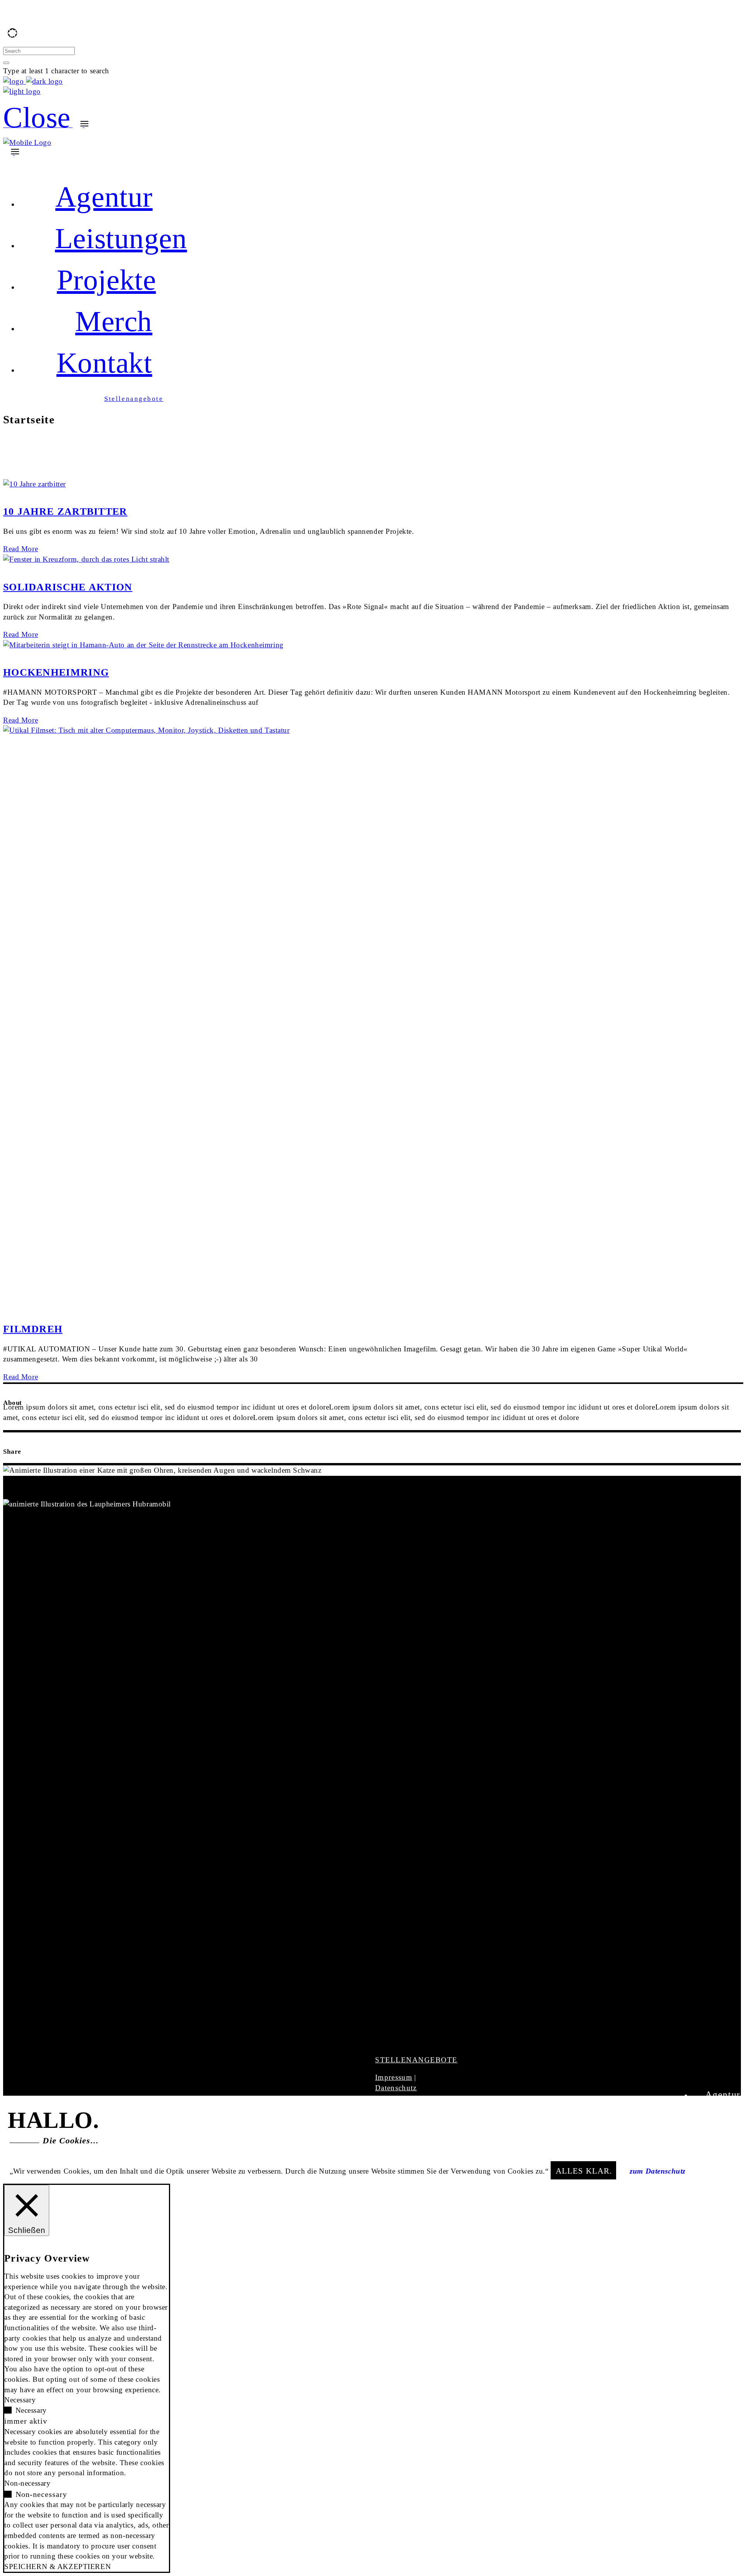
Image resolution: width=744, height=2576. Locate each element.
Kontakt (723, 2150)
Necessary (31, 2410)
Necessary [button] (20, 2400)
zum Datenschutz (658, 2171)
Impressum (394, 2077)
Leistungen (716, 2108)
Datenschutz (396, 2088)
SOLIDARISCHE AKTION (68, 587)
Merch (727, 2136)
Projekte (722, 2122)
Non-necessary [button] (27, 2483)
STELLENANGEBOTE (416, 2060)
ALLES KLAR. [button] (584, 2171)
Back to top (19, 164)
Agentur (723, 2095)
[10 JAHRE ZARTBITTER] (34, 484)
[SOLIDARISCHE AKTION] (86, 559)
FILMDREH (33, 1329)
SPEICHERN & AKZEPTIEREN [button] (58, 2567)
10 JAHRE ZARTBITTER (65, 512)
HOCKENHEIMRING (56, 672)
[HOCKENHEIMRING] (143, 645)
